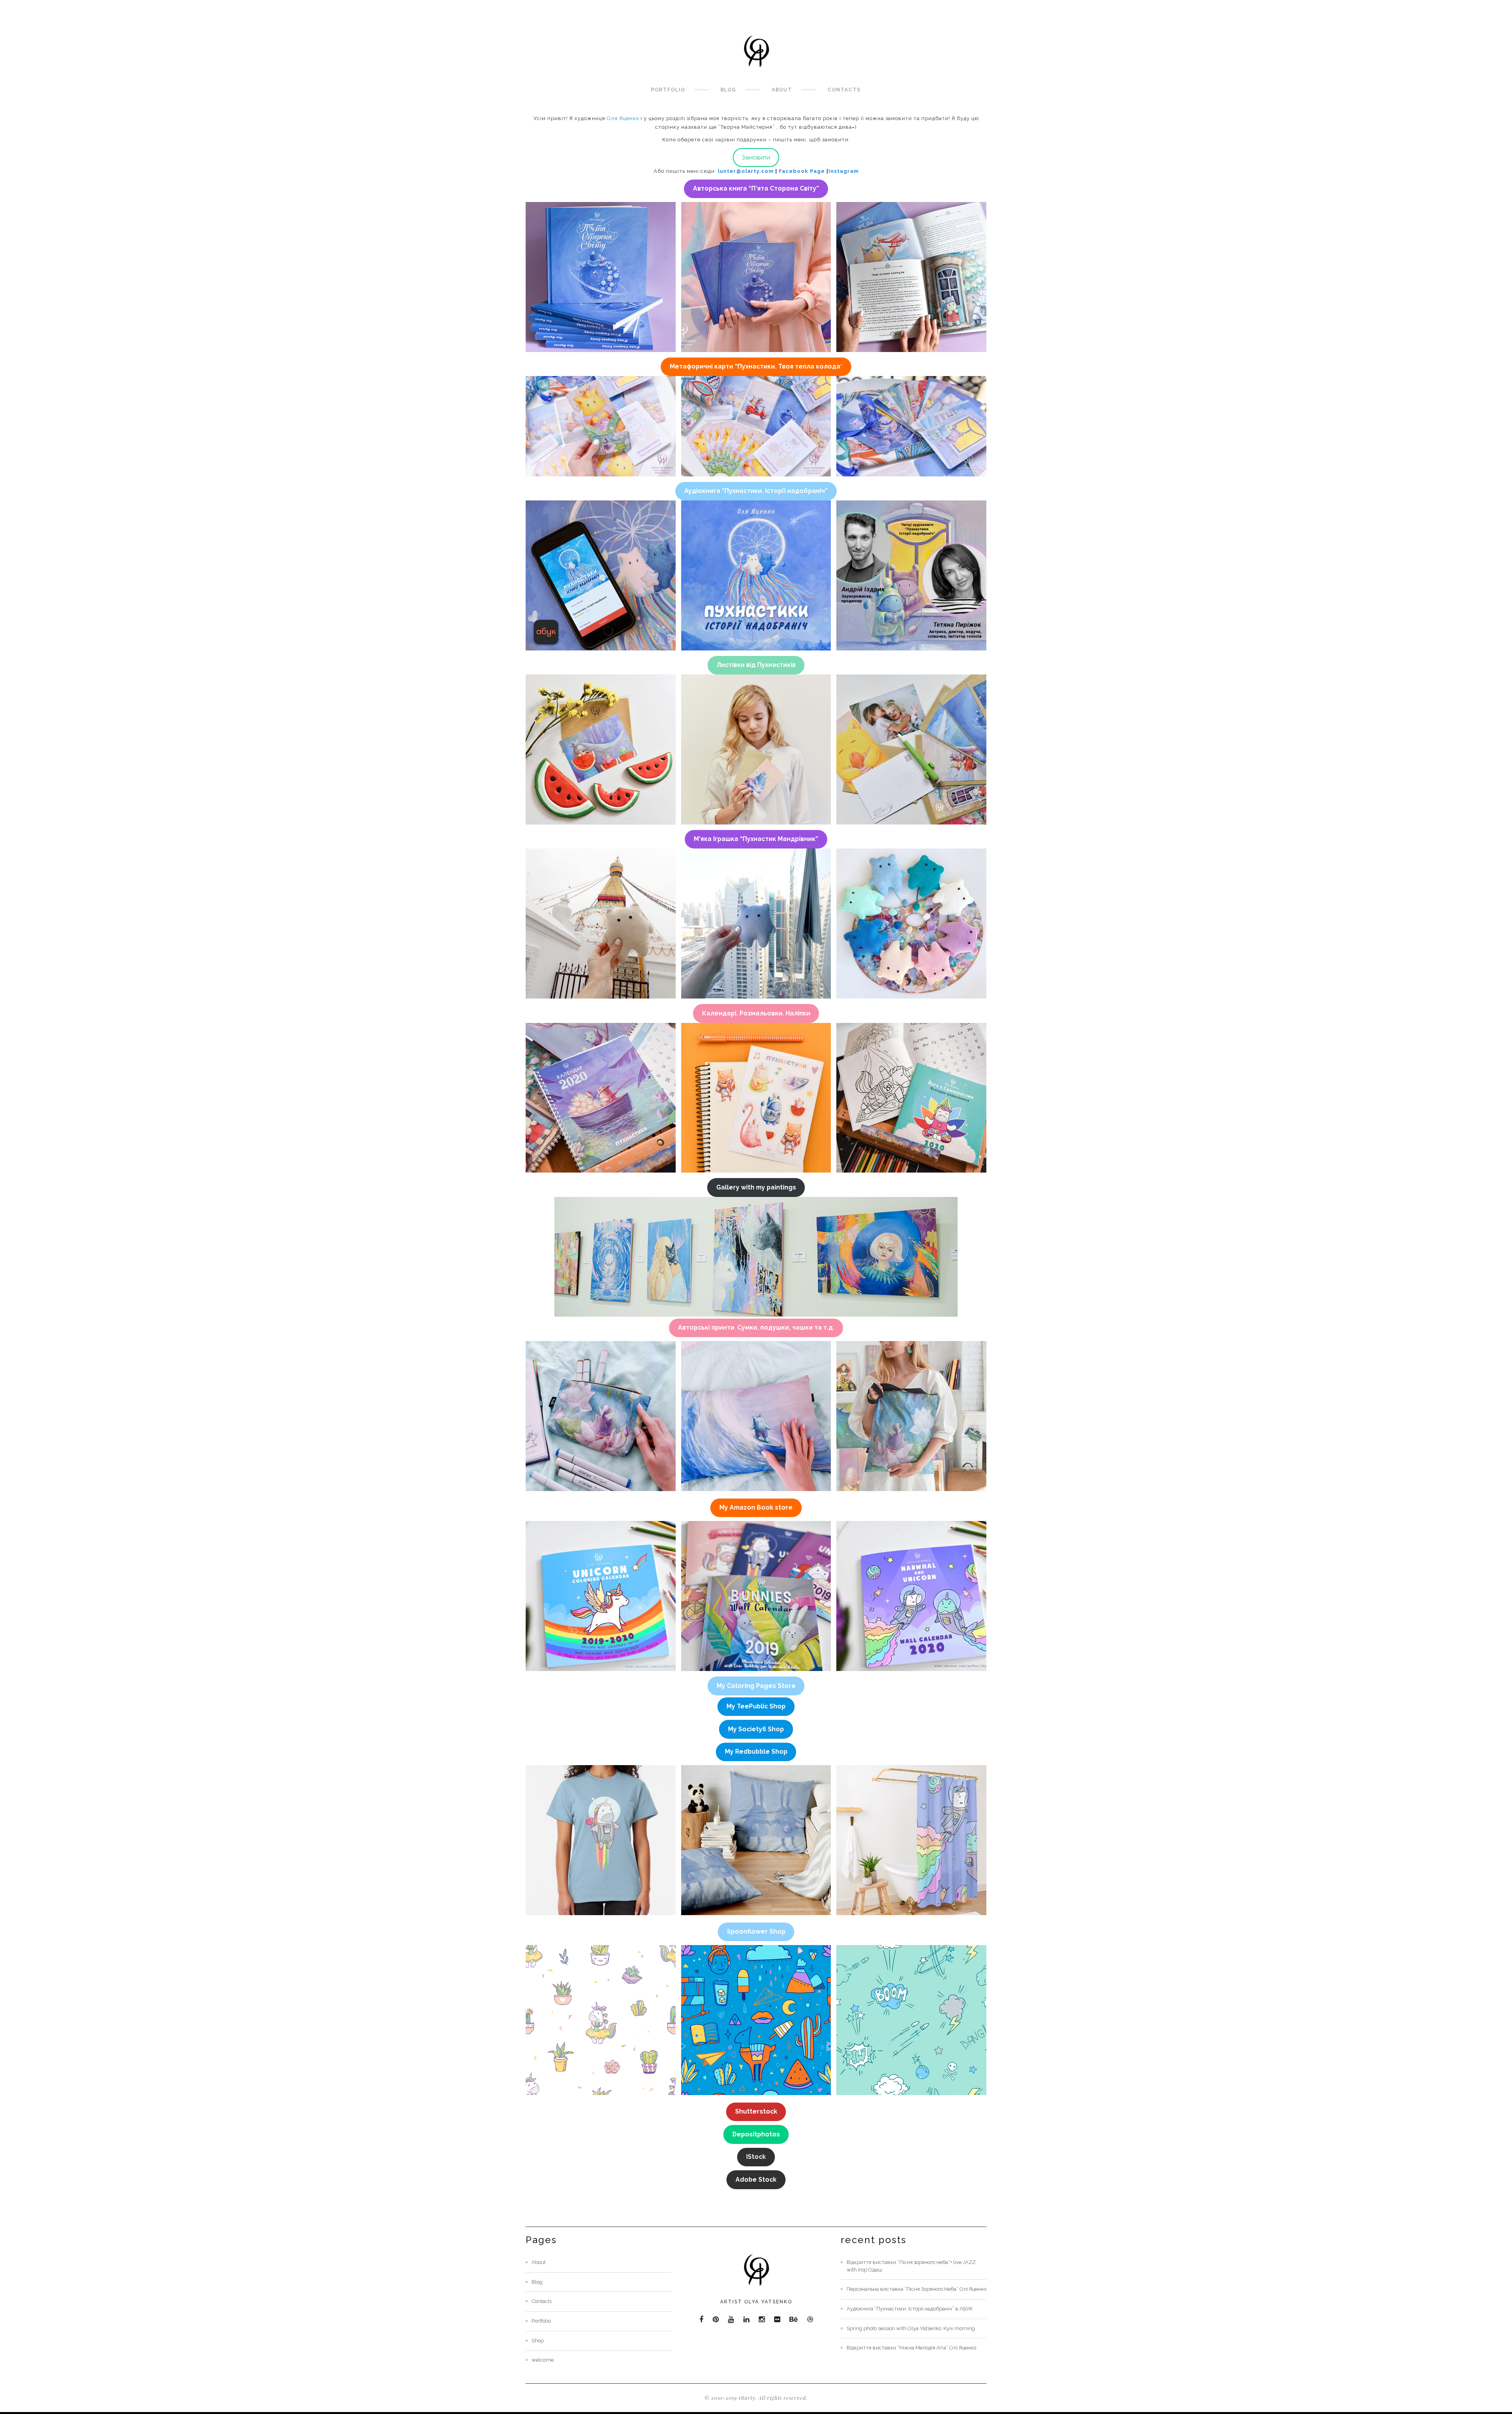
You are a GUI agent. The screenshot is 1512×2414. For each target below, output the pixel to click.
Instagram (844, 171)
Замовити (756, 157)
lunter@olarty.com (746, 171)
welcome (543, 2360)
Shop (538, 2341)
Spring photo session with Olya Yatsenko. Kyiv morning (911, 2328)
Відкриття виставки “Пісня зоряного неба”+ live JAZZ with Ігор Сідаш (911, 2266)
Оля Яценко (623, 118)
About (782, 90)
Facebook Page (802, 171)
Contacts (844, 90)
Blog (728, 90)
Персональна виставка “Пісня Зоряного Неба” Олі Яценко (916, 2289)
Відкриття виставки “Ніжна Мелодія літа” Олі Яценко (911, 2348)
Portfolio (668, 90)
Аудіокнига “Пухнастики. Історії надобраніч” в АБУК (910, 2309)
